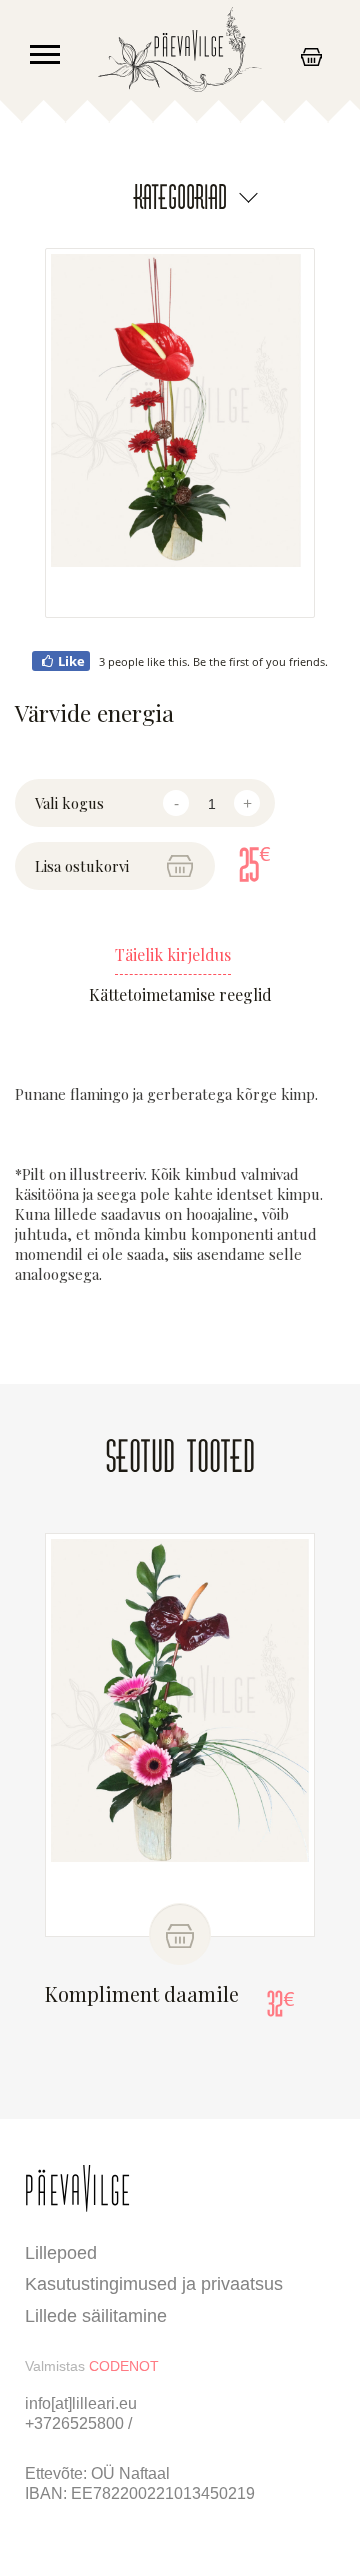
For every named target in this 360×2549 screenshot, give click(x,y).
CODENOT (124, 2366)
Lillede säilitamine (96, 2316)
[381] (180, 1934)
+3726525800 (76, 2423)
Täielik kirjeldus (173, 955)
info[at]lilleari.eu (81, 2403)
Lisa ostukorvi (82, 866)
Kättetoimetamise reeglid (180, 995)
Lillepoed (61, 2253)
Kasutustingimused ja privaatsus (154, 2284)
